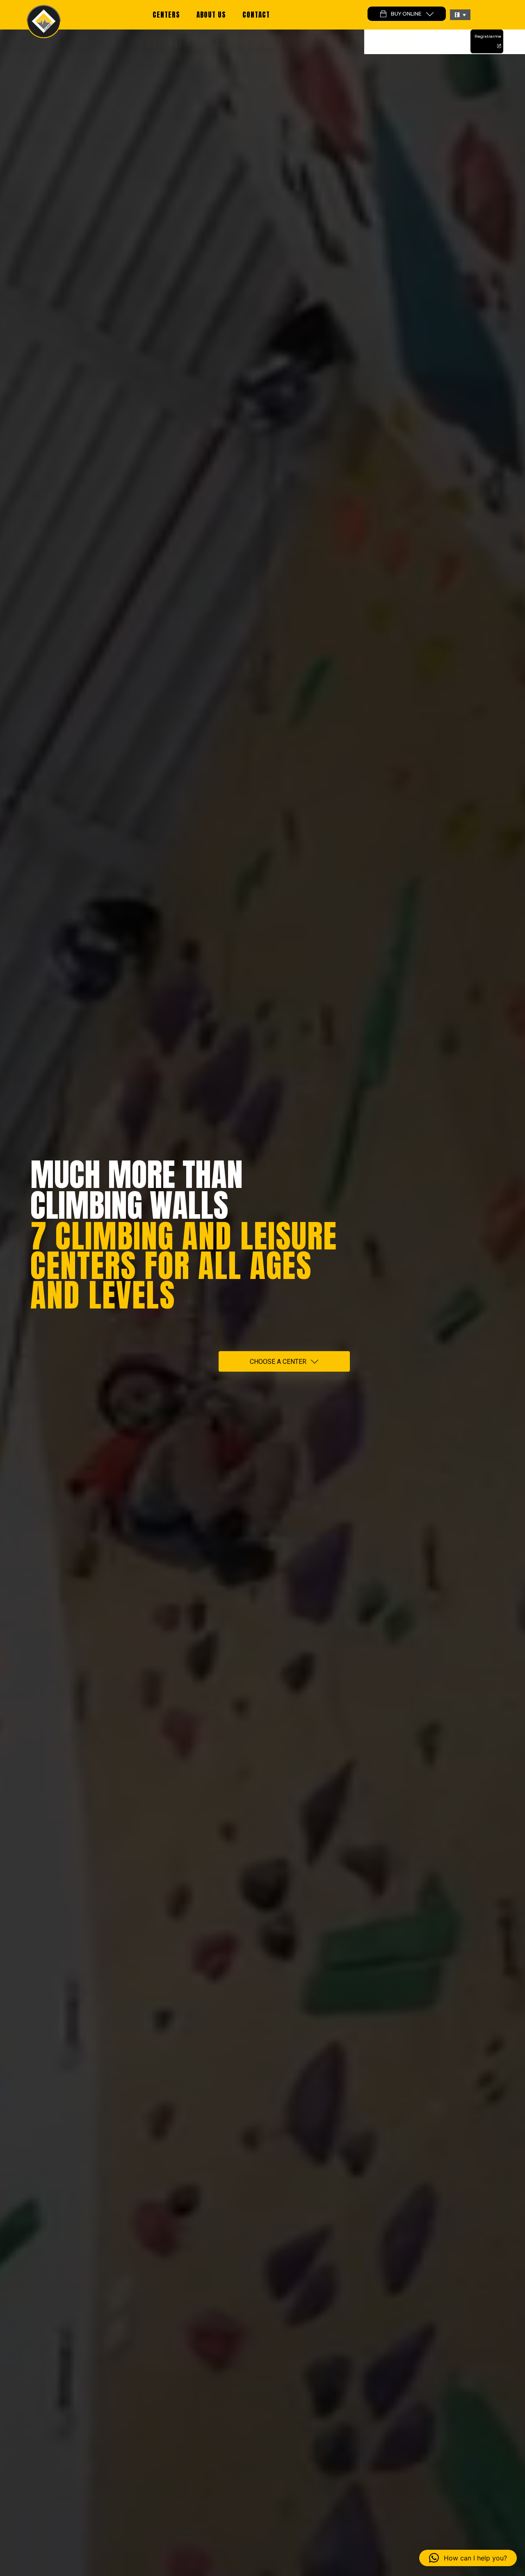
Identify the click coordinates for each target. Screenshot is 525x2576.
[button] (460, 15)
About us (211, 15)
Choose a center (278, 1362)
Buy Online (406, 14)
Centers (166, 15)
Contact (256, 15)
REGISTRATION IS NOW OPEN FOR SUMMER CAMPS (262, 42)
